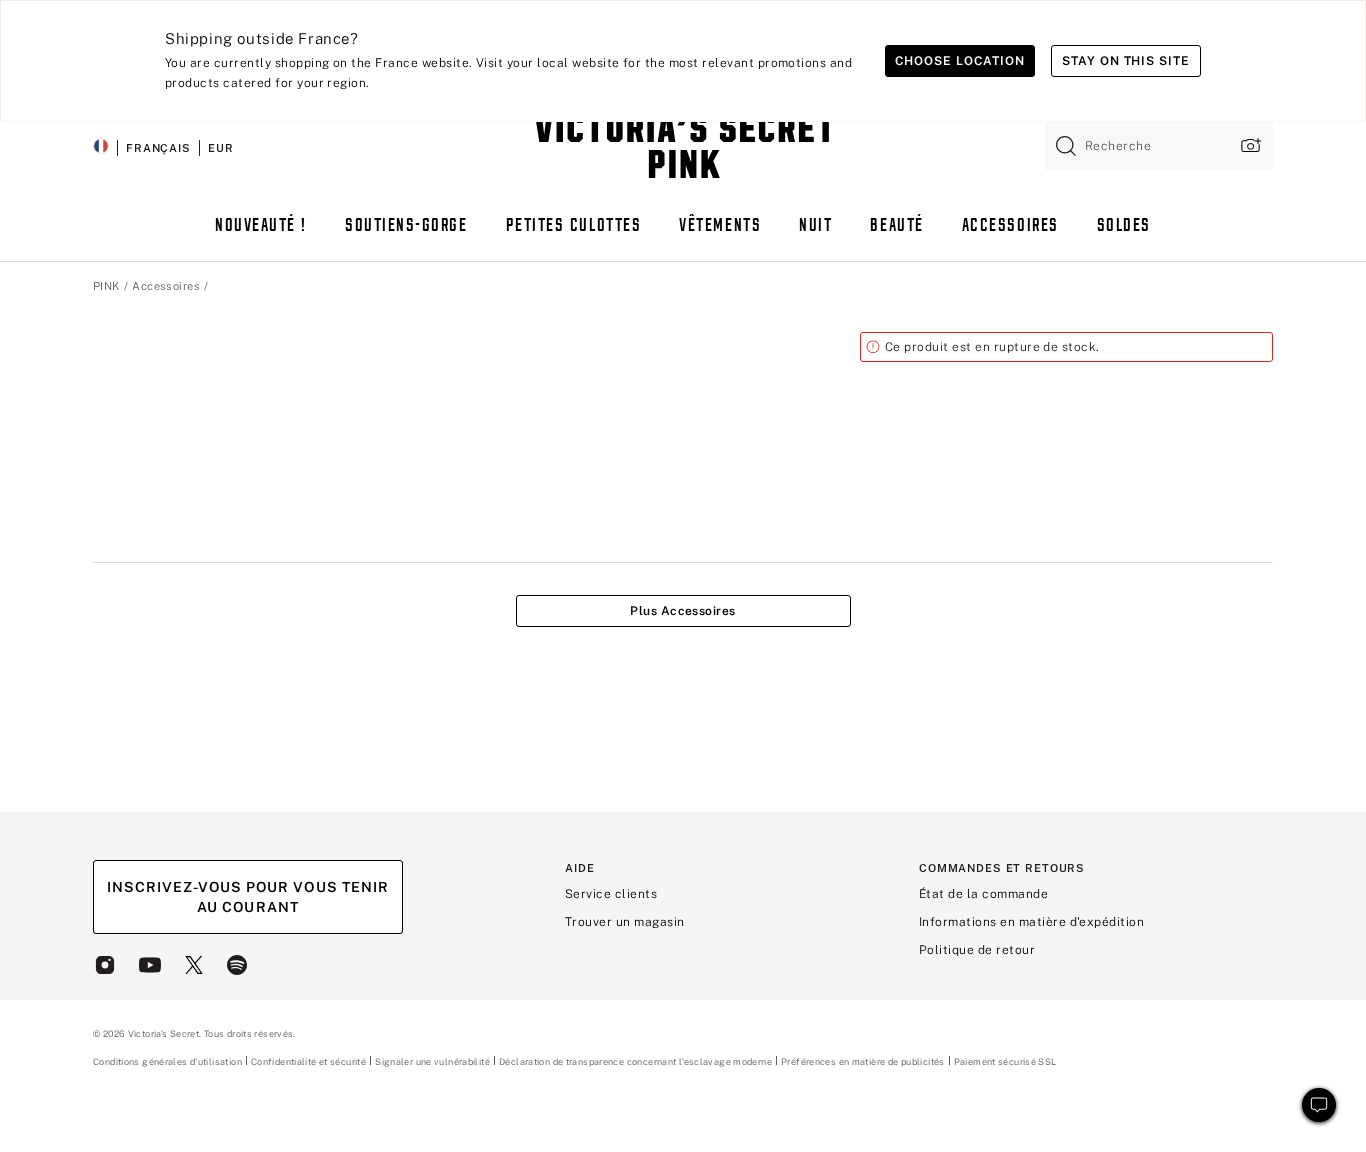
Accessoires (166, 286)
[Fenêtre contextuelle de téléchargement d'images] (1249, 145)
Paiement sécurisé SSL (1005, 1061)
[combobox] (1159, 146)
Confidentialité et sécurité (308, 1061)
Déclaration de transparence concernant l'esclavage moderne (635, 1062)
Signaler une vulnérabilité (432, 1062)
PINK (106, 286)
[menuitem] (261, 235)
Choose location (959, 61)
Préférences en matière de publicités (863, 1061)
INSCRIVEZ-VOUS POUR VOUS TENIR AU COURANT (248, 897)
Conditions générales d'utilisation (167, 1061)
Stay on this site (1126, 61)
